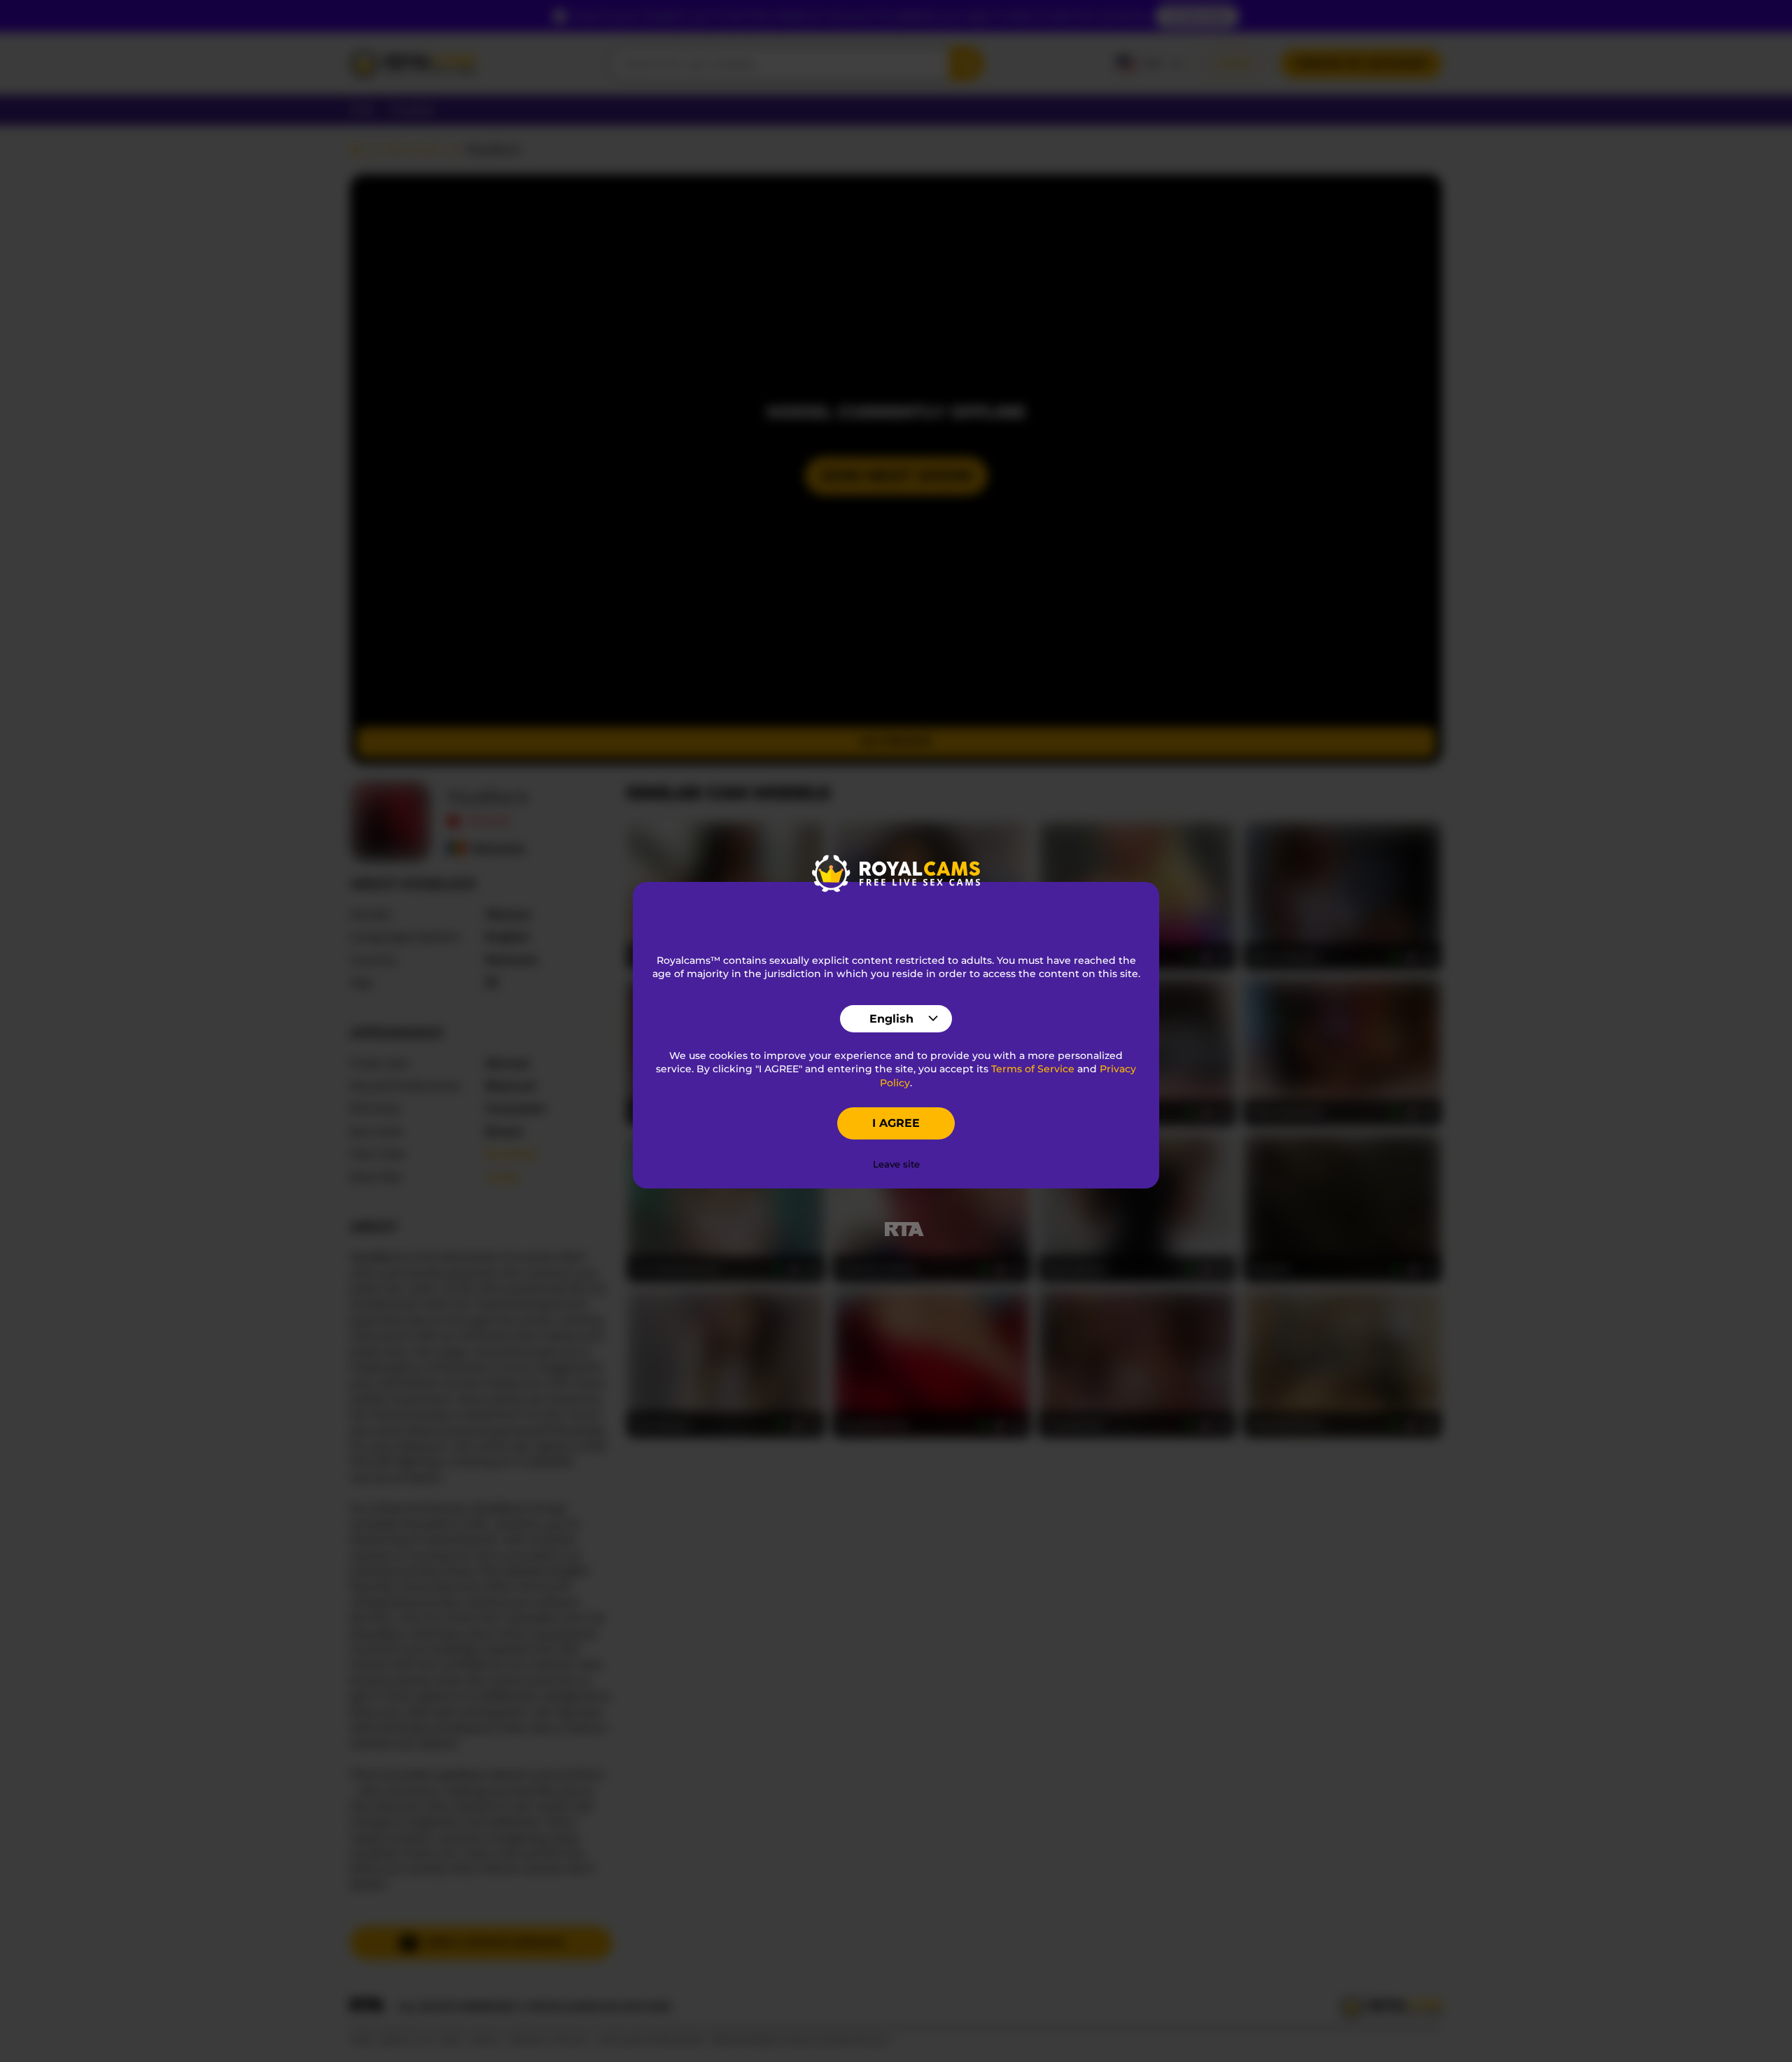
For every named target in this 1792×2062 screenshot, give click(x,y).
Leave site (896, 1164)
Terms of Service (1033, 1069)
